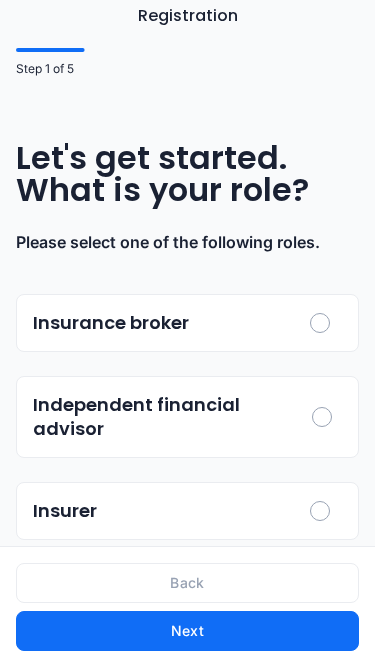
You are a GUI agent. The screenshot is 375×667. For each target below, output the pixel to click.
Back (187, 582)
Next (187, 630)
